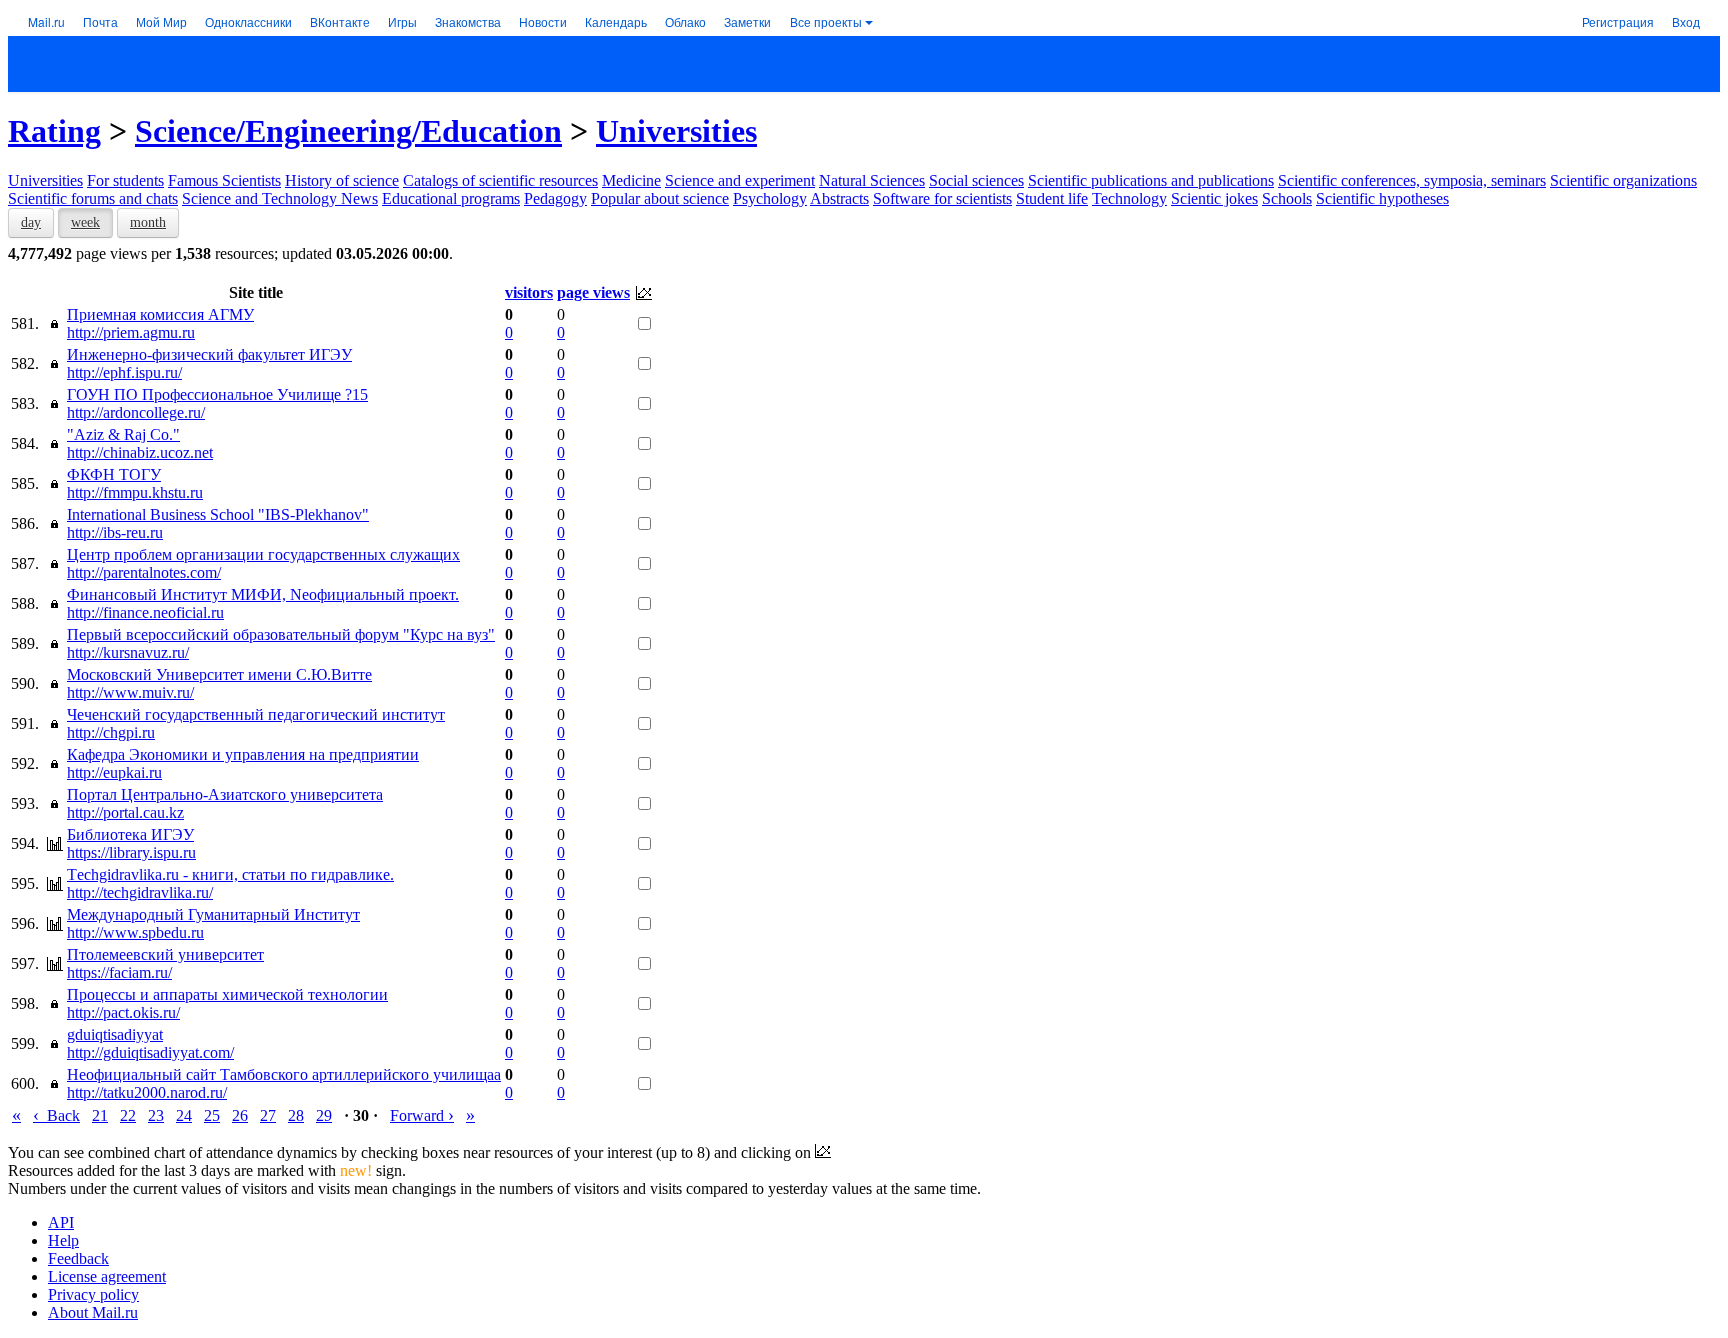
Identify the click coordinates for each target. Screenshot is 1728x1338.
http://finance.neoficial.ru (145, 612)
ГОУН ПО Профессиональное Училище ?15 (217, 394)
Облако (685, 21)
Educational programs (451, 198)
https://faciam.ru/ (119, 972)
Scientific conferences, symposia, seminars (1412, 180)
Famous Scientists (224, 180)
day (31, 222)
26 (240, 1115)
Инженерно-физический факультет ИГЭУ (209, 354)
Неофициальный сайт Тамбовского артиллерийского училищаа (284, 1074)
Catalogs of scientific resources (500, 180)
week (85, 222)
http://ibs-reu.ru (115, 532)
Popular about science (660, 198)
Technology (1129, 198)
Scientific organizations (1623, 180)
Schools (1287, 198)
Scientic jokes (1214, 198)
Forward (422, 1115)
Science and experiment (740, 180)
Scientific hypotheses (1382, 198)
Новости (543, 21)
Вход (1686, 21)
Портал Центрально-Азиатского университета (225, 794)
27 (268, 1115)
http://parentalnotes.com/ (144, 572)
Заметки (747, 21)
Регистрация (1618, 21)
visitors (529, 292)
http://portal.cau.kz (125, 812)
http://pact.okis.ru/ (123, 1012)
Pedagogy (555, 198)
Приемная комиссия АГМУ (160, 314)
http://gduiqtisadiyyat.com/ (150, 1052)
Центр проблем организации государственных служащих (263, 554)
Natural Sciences (872, 180)
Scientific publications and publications (1151, 180)
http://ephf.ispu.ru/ (124, 372)
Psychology (770, 198)
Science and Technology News (280, 198)
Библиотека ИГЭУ (130, 834)
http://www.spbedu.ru (135, 932)
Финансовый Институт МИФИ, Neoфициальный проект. (263, 594)
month (148, 222)
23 (156, 1115)
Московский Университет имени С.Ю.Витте (219, 674)
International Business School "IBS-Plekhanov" (218, 514)
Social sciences (976, 180)
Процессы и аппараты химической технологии (227, 994)
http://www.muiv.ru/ (130, 692)
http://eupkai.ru (114, 772)
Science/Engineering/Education (348, 131)
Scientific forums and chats (93, 198)
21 (100, 1115)
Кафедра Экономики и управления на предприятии (243, 754)
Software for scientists (942, 198)
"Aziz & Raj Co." (123, 434)
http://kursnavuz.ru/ (128, 652)
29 (324, 1115)
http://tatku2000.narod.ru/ (147, 1092)
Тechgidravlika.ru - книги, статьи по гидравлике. (230, 874)
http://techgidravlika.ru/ (140, 892)
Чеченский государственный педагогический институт (256, 714)
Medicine (631, 180)
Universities (676, 131)
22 (128, 1115)
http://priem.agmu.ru (131, 332)
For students (125, 180)
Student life (1052, 198)
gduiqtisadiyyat (115, 1034)
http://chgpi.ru (111, 732)
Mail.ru (46, 21)
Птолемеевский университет (165, 954)
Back (56, 1115)
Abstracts (839, 198)
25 (212, 1115)
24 (184, 1115)
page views (593, 292)
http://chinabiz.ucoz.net (140, 452)
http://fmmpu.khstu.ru (135, 492)
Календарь (616, 21)
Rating (54, 131)
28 (296, 1115)
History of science (342, 180)
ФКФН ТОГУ (114, 474)
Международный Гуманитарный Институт (213, 914)
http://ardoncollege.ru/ (136, 412)
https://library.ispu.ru (131, 852)
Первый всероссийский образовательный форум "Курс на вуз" (281, 634)
